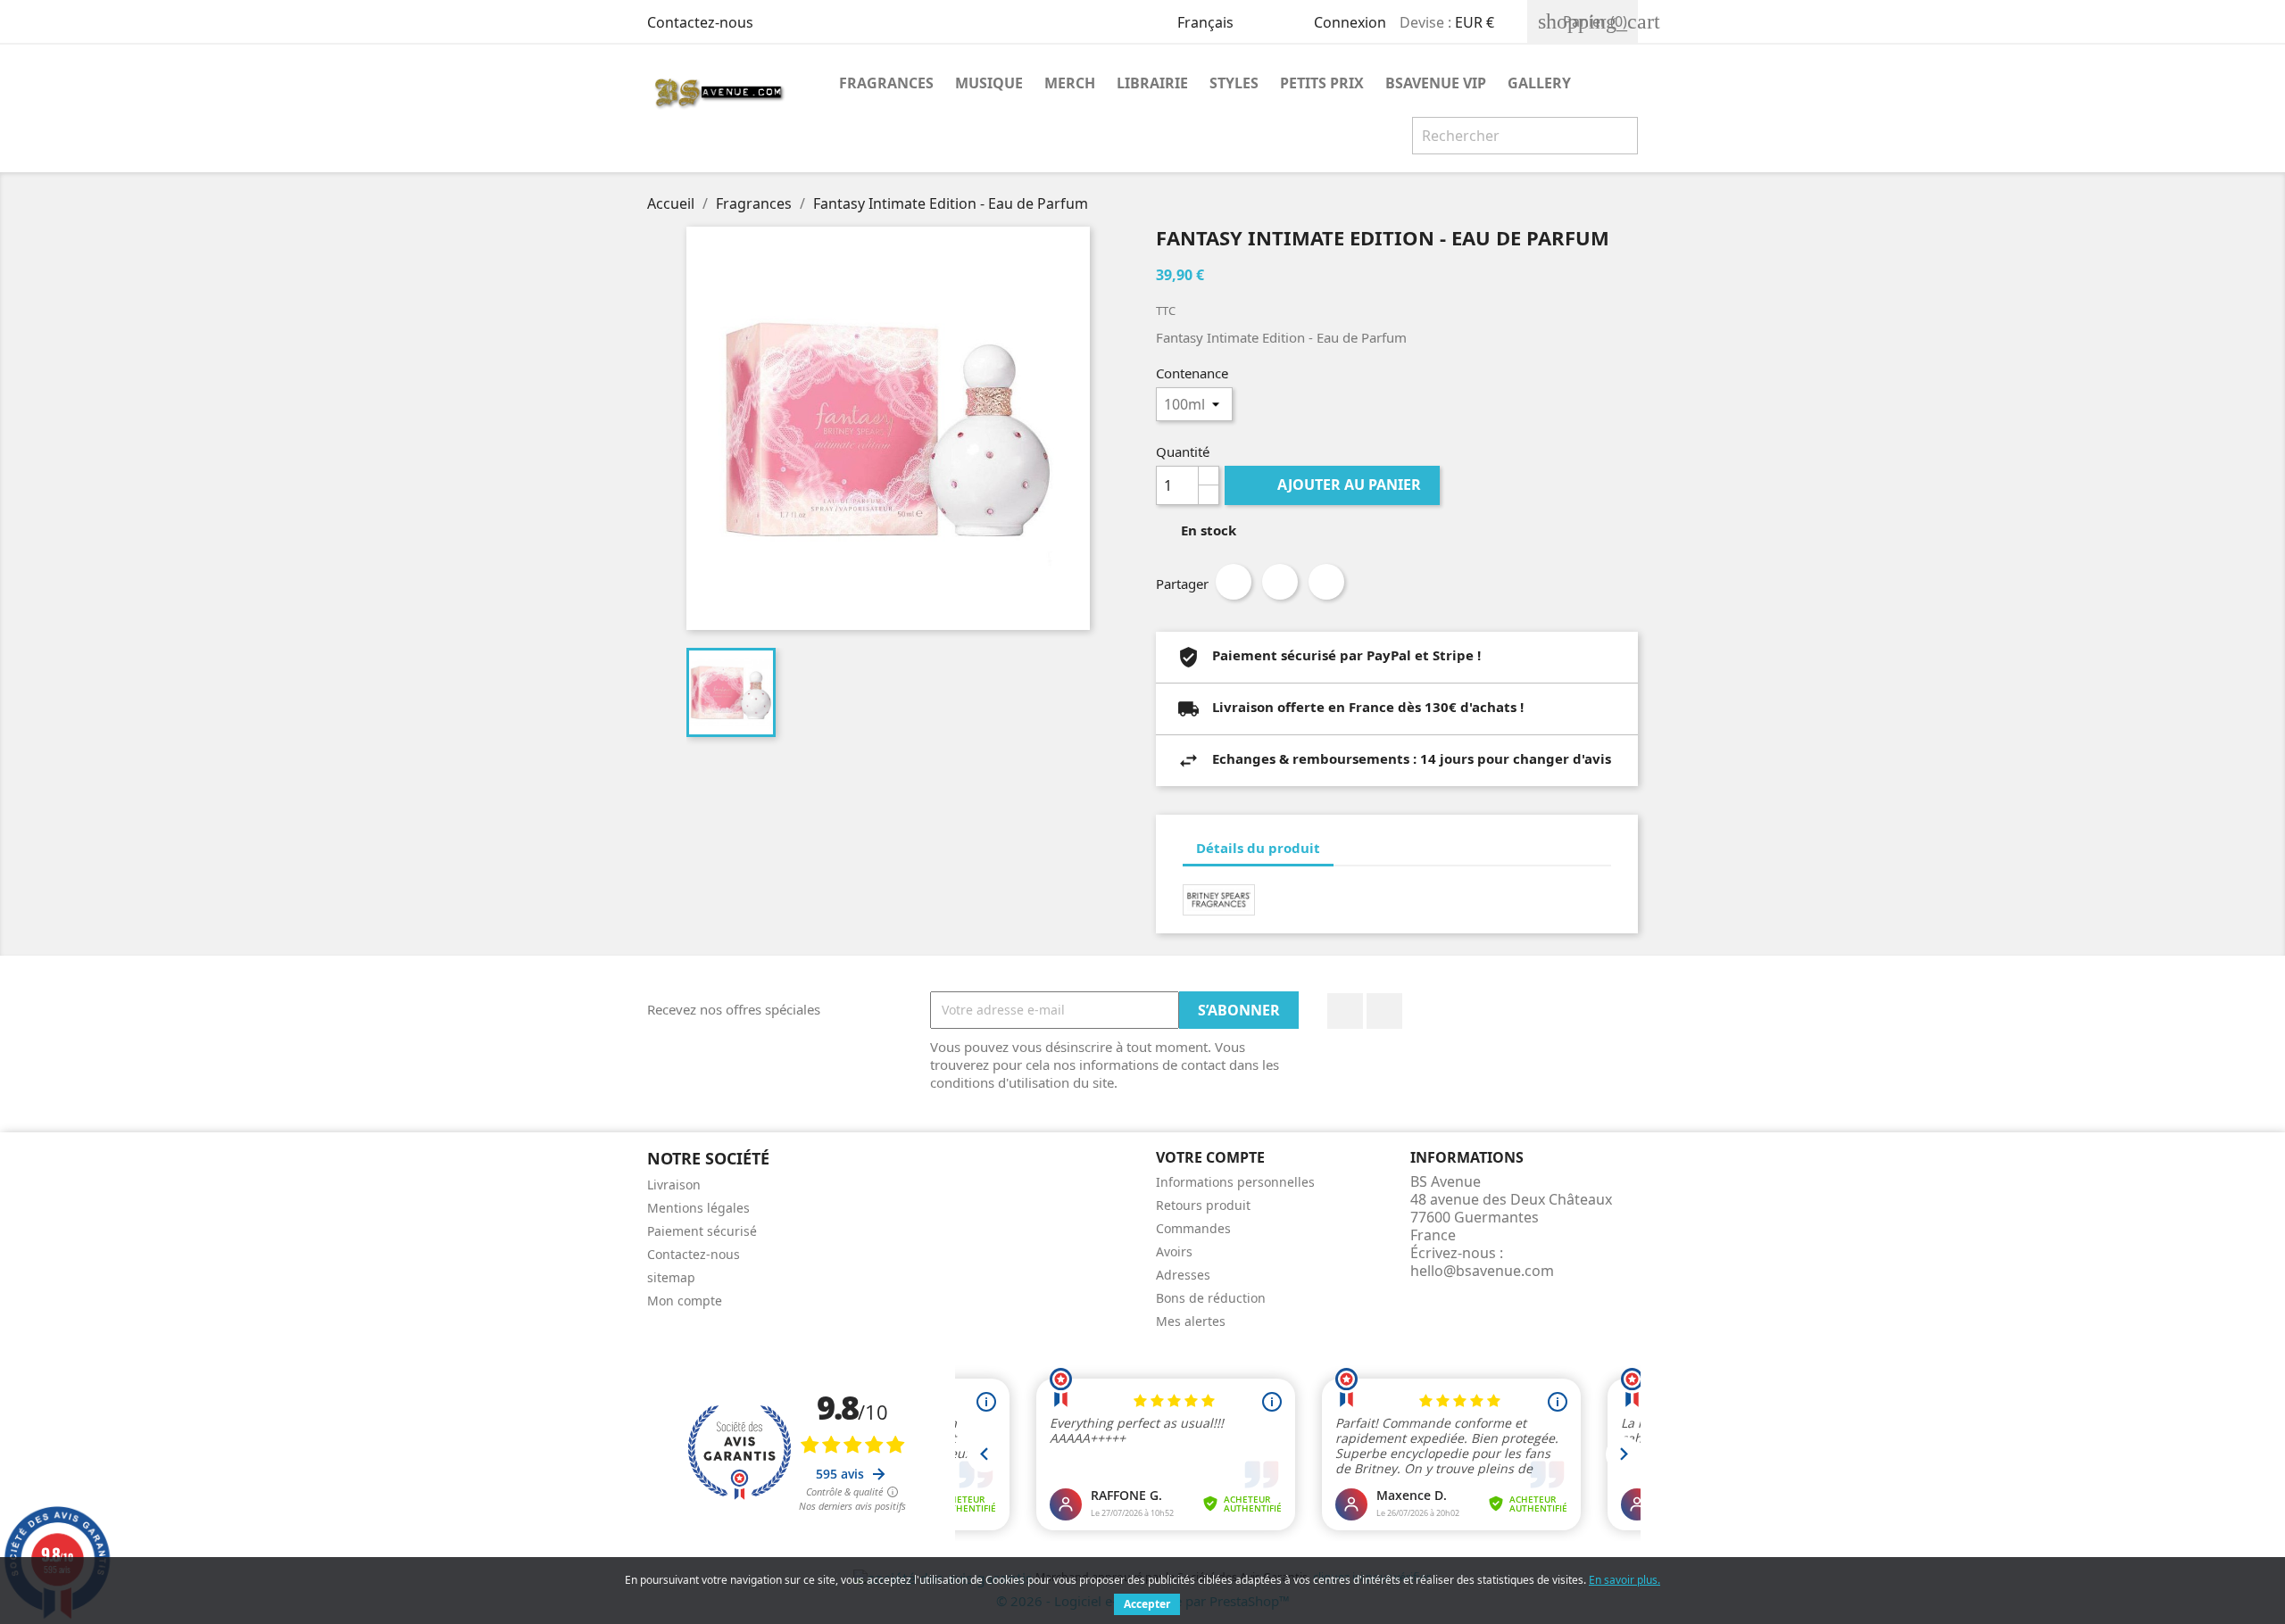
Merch (1070, 83)
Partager (1234, 582)
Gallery (1539, 83)
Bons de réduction (1211, 1298)
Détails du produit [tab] (1258, 848)
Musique (989, 83)
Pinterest (1326, 582)
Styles (1234, 83)
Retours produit (1203, 1205)
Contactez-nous (700, 22)
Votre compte (1210, 1157)
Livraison (674, 1185)
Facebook (1345, 1011)
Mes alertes (1191, 1321)
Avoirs (1174, 1251)
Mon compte (685, 1301)
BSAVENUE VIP (1436, 83)
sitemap (671, 1277)
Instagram (1384, 1011)
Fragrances (886, 83)
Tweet (1280, 582)
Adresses (1183, 1275)
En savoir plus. (1624, 1580)
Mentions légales (698, 1208)
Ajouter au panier (1334, 485)
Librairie (1152, 83)
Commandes (1193, 1228)
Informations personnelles (1235, 1182)
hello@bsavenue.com (1482, 1271)
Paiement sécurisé (702, 1231)
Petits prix (1322, 83)
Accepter (1147, 1604)
